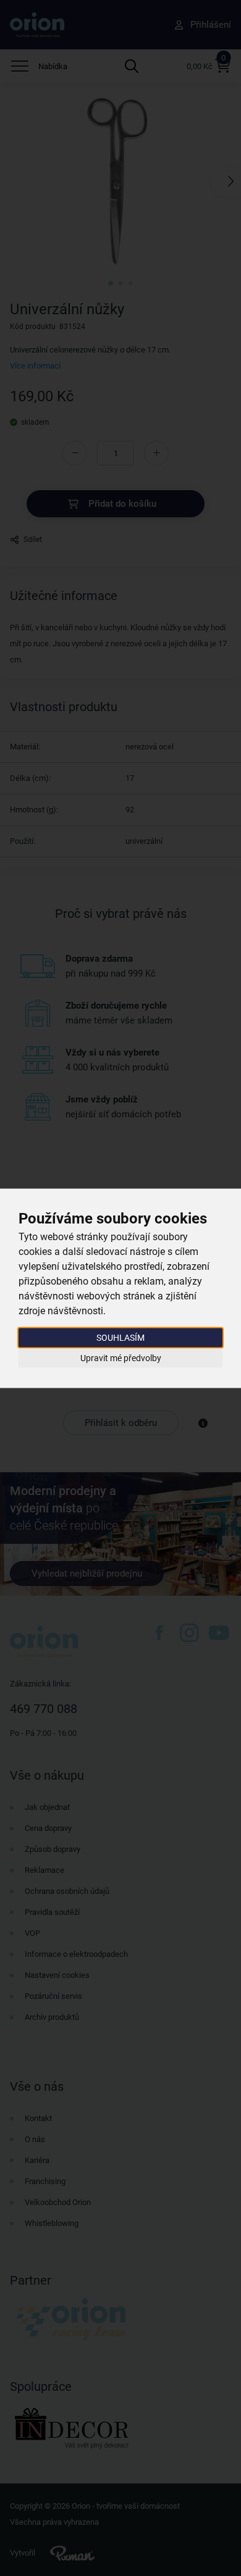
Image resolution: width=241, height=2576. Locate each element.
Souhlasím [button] (120, 1337)
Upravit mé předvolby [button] (121, 1358)
